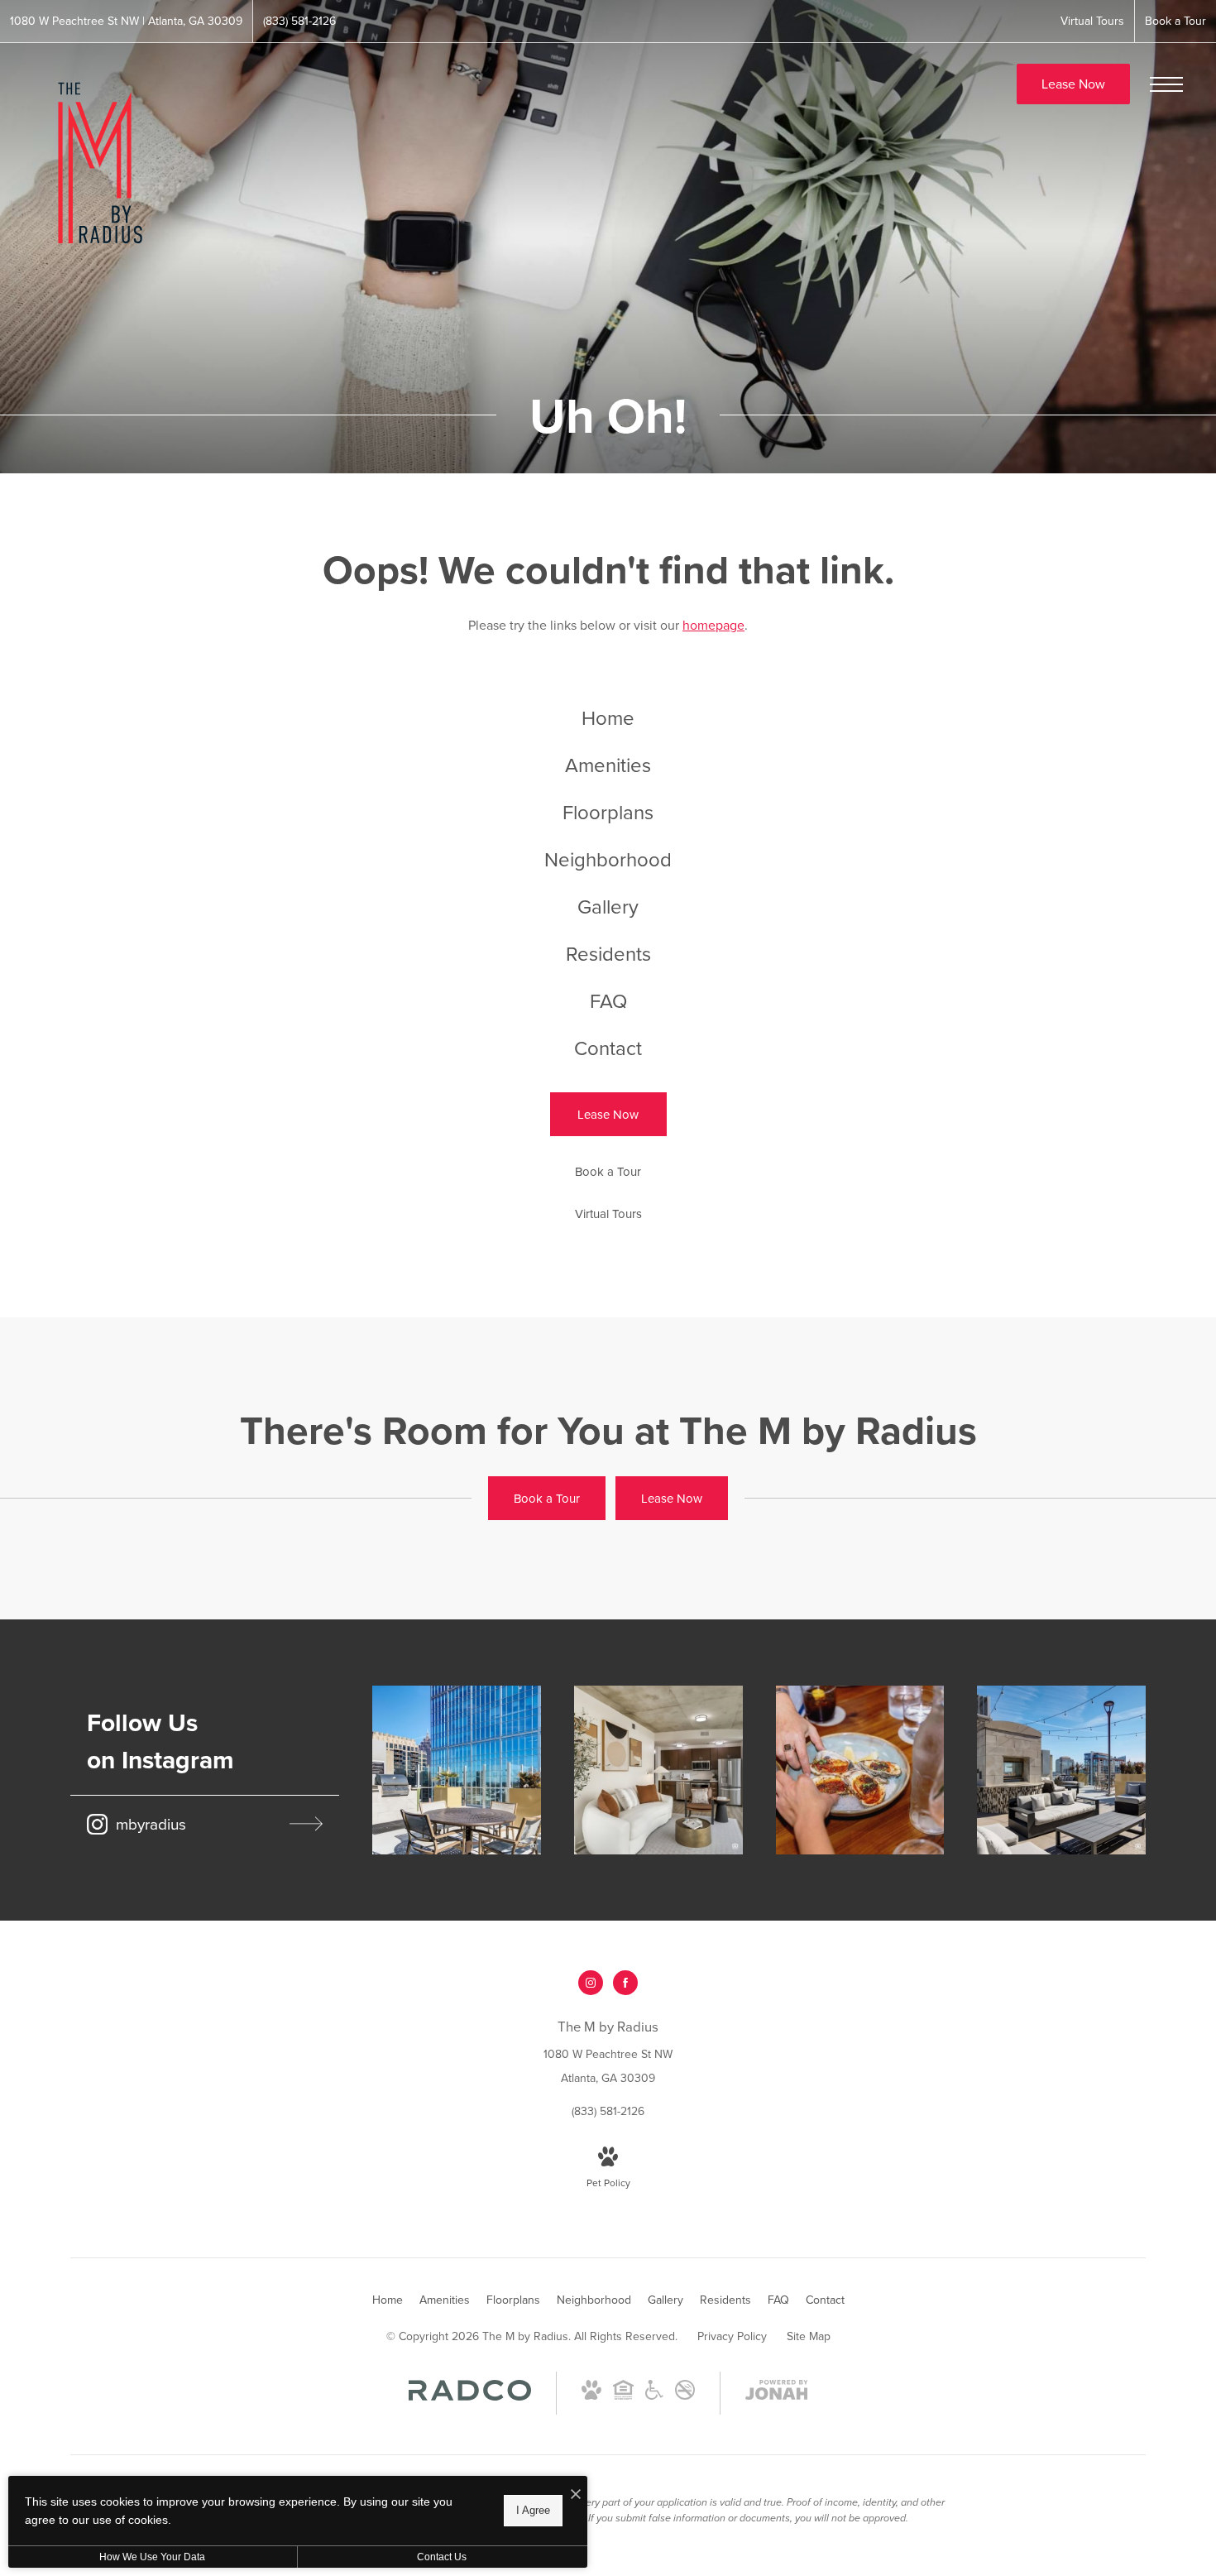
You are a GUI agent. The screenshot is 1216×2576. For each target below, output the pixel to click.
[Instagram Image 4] (1061, 1770)
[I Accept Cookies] (576, 2494)
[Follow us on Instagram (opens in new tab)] (591, 1983)
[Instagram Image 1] (457, 1770)
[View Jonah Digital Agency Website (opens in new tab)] (777, 2393)
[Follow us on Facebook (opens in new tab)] (625, 1983)
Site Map (809, 2336)
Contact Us (442, 2557)
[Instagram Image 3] (860, 1770)
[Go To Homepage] (95, 163)
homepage (713, 625)
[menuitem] (608, 718)
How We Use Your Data (152, 2557)
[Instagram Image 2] (658, 1770)
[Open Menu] (1166, 84)
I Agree (533, 2510)
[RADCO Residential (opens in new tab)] (470, 2396)
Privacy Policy (732, 2336)
